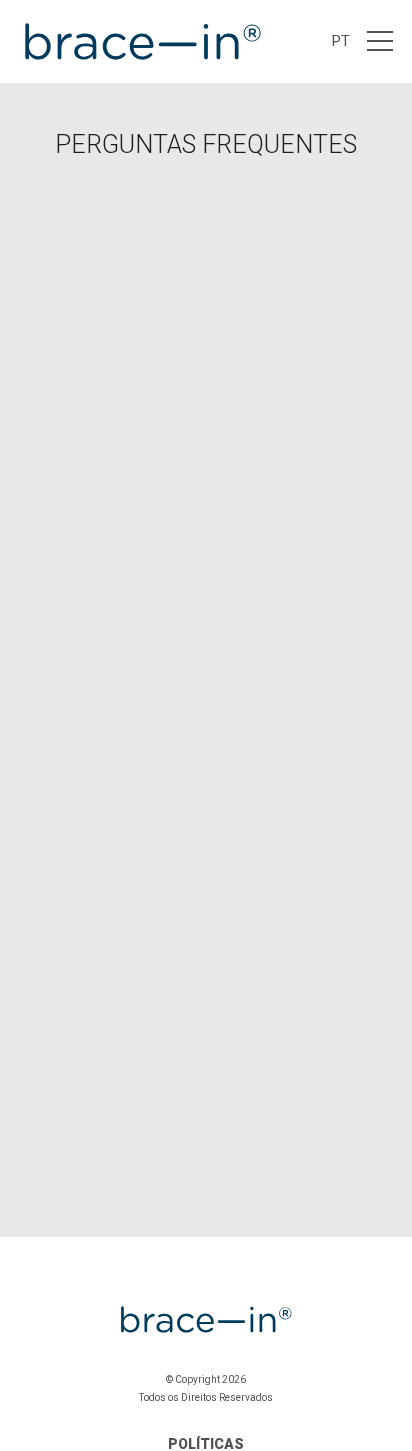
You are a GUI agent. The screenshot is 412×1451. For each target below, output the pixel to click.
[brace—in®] (141, 41)
